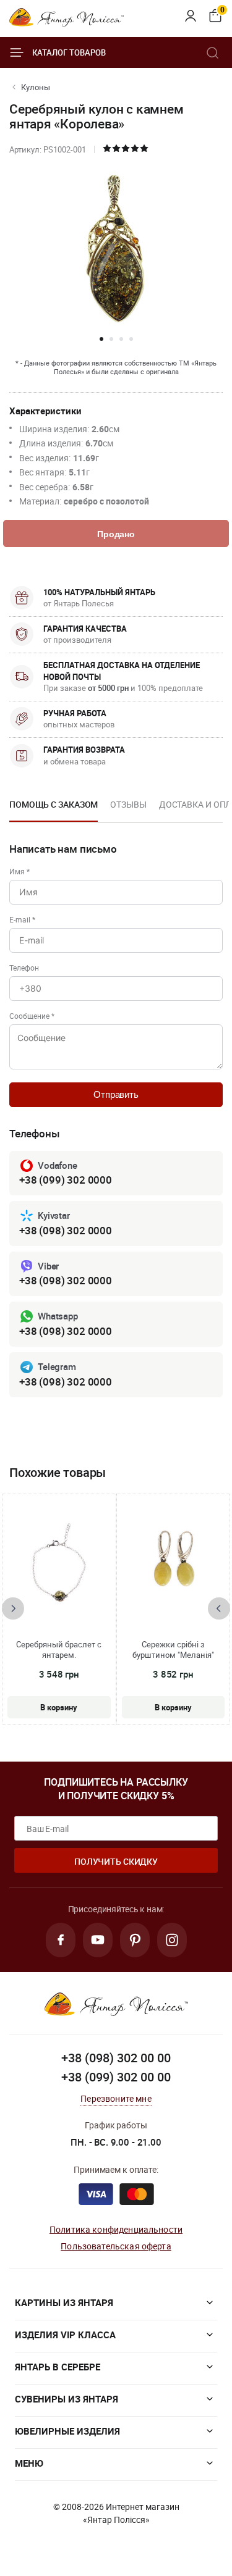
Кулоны (36, 87)
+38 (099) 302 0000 (66, 1180)
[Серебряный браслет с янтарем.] (59, 1562)
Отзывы (128, 804)
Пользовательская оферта (116, 2246)
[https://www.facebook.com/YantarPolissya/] (61, 1940)
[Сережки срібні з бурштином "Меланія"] (173, 1562)
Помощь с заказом (54, 804)
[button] (101, 339)
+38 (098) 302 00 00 (116, 2058)
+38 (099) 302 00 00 (116, 2077)
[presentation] (13, 1608)
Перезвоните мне (116, 2098)
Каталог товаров (69, 52)
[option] (54, 808)
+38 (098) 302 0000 (66, 1230)
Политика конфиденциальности (116, 2229)
